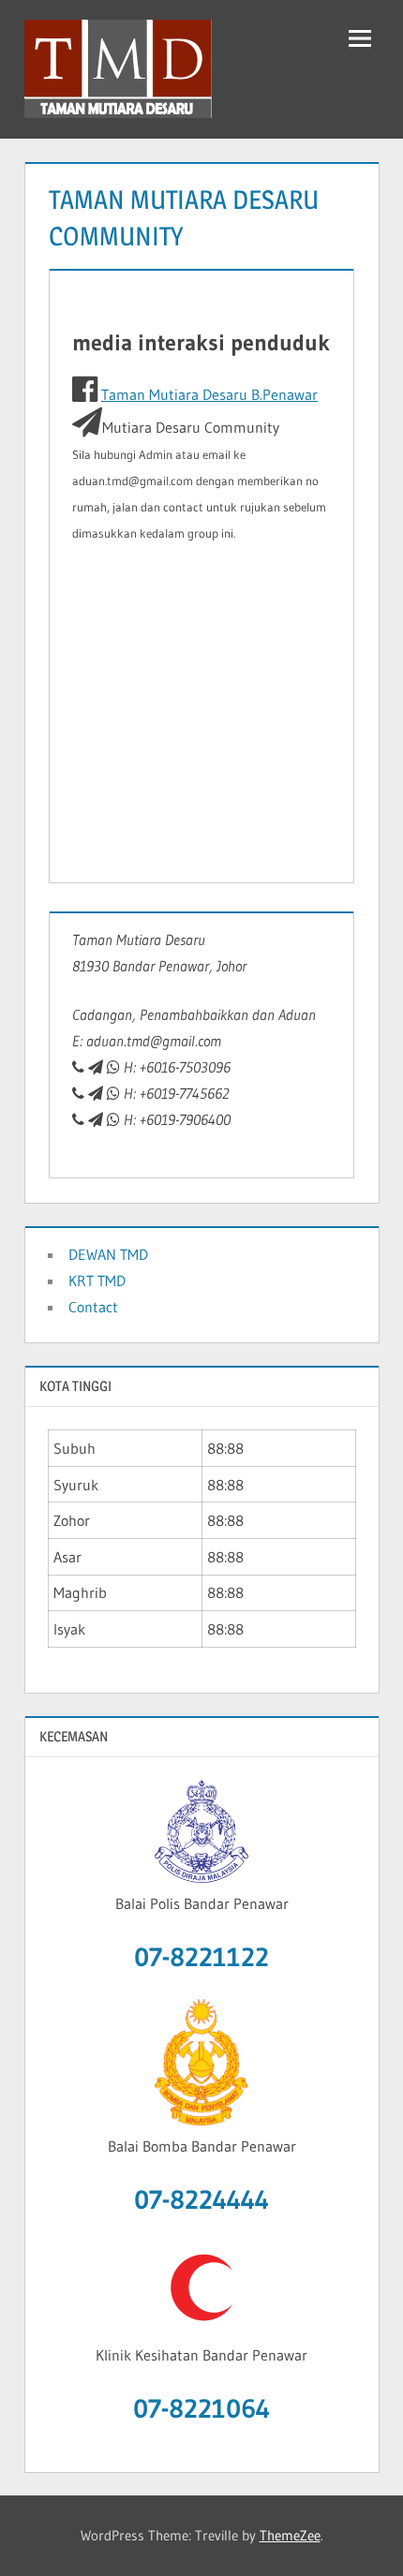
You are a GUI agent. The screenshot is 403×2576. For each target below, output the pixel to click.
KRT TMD (97, 1281)
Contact (93, 1307)
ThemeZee (290, 2535)
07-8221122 (201, 1957)
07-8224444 (201, 2199)
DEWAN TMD (108, 1254)
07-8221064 (201, 2408)
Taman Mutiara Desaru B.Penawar (209, 394)
